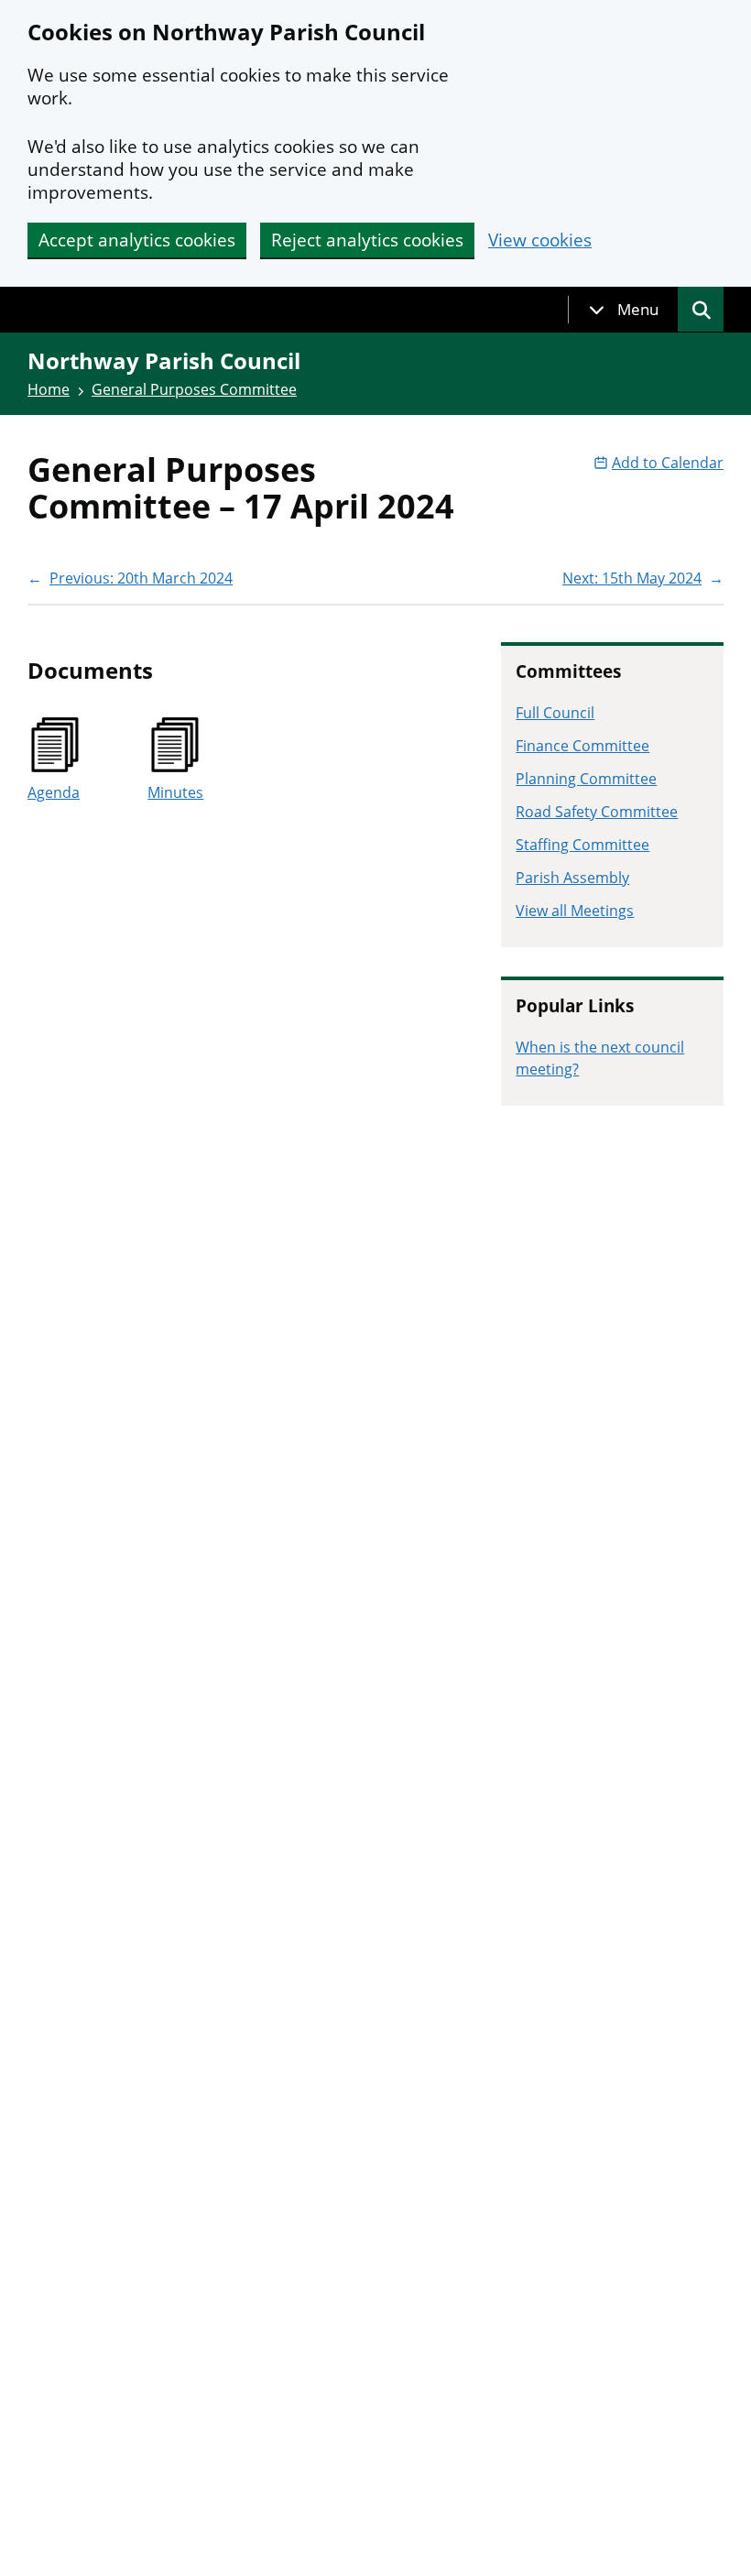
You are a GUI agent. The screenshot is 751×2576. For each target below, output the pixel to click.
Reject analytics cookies (367, 240)
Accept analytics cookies (137, 240)
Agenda (54, 792)
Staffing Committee (582, 845)
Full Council (555, 713)
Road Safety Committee (597, 812)
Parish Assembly (572, 878)
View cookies (540, 240)
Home (49, 389)
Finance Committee (582, 746)
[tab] (624, 310)
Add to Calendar (668, 463)
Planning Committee (586, 779)
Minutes (175, 792)
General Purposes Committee (194, 389)
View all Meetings (575, 911)
